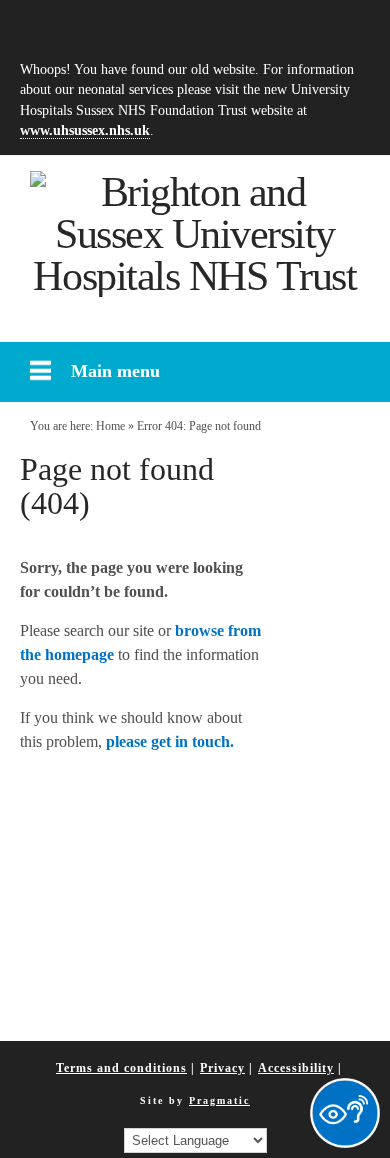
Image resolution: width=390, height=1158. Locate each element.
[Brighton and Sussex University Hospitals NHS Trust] (195, 234)
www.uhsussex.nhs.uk (85, 130)
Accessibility (296, 1068)
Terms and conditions (121, 1068)
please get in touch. (170, 741)
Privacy (222, 1068)
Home (110, 426)
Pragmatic (219, 1100)
